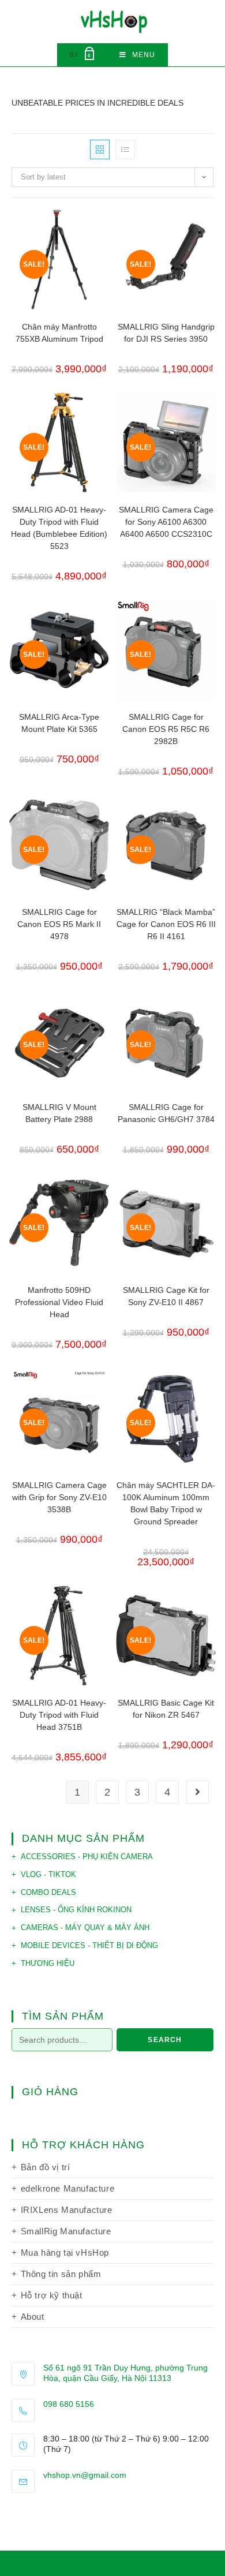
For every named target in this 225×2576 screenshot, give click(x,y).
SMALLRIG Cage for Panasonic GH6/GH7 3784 (166, 1113)
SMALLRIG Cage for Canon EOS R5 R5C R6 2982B (166, 729)
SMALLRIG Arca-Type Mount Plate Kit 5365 (59, 723)
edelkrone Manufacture (68, 2188)
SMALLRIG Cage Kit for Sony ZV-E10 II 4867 (166, 1296)
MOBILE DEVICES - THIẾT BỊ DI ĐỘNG (89, 1945)
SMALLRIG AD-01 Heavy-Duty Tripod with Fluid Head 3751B (59, 1715)
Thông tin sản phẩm (61, 2274)
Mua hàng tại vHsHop (65, 2252)
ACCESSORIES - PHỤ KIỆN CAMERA (87, 1857)
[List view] (125, 149)
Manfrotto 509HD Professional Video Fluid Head (59, 1302)
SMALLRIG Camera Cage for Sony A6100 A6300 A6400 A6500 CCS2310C (166, 522)
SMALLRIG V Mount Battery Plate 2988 (59, 1113)
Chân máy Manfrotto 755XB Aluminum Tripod (59, 333)
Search (165, 2040)
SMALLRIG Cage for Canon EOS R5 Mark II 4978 (59, 924)
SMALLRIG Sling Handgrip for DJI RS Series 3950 (166, 333)
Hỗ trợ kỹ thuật (52, 2295)
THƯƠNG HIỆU (48, 1963)
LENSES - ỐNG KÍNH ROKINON (76, 1910)
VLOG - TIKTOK (48, 1874)
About (33, 2317)
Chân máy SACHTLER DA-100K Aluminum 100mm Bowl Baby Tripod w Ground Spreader (166, 1503)
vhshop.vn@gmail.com (85, 2475)
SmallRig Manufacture (66, 2231)
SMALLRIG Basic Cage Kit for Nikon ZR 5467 (166, 1709)
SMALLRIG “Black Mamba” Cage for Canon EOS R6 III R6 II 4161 (166, 924)
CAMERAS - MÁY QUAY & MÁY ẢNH (85, 1928)
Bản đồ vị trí (46, 2167)
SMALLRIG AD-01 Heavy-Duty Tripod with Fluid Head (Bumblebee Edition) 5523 (59, 528)
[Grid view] (100, 149)
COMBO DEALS (48, 1892)
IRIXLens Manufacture (67, 2210)
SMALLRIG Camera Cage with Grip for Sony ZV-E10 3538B (59, 1497)
